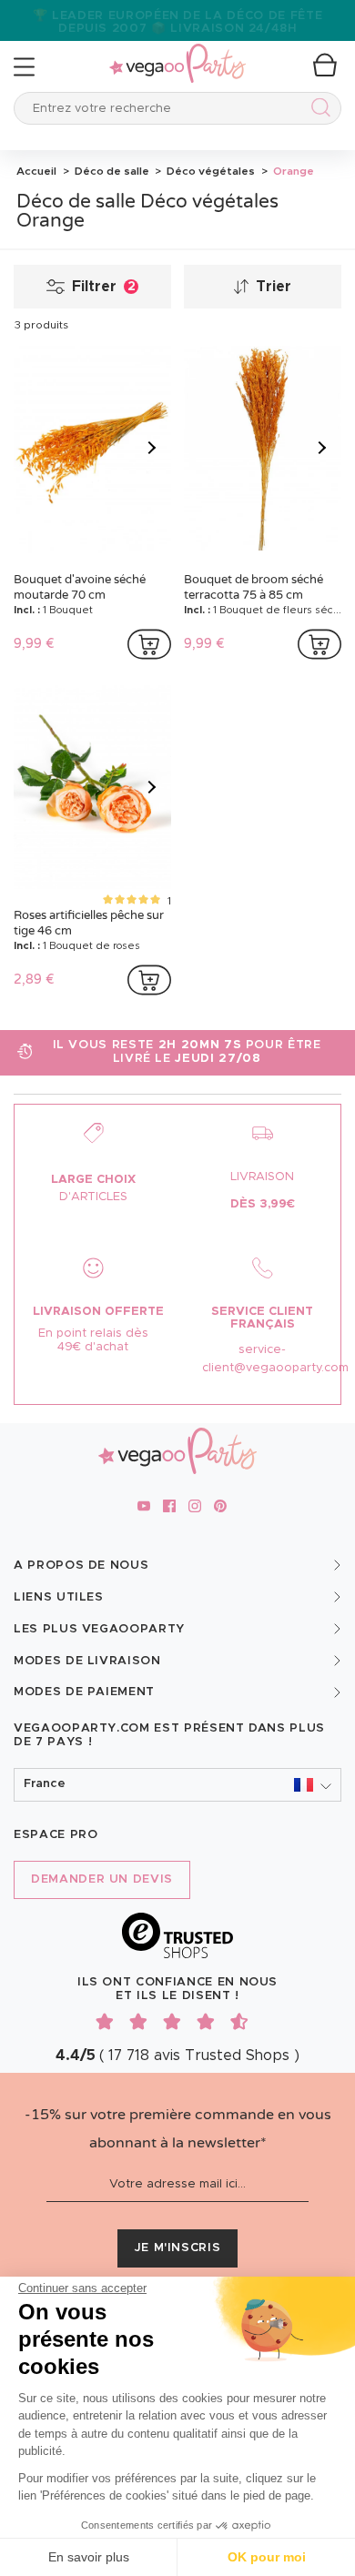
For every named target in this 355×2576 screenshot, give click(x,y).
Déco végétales (209, 171)
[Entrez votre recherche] (317, 111)
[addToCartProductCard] (149, 644)
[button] (177, 1785)
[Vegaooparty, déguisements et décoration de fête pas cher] (177, 53)
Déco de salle (111, 171)
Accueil (36, 171)
